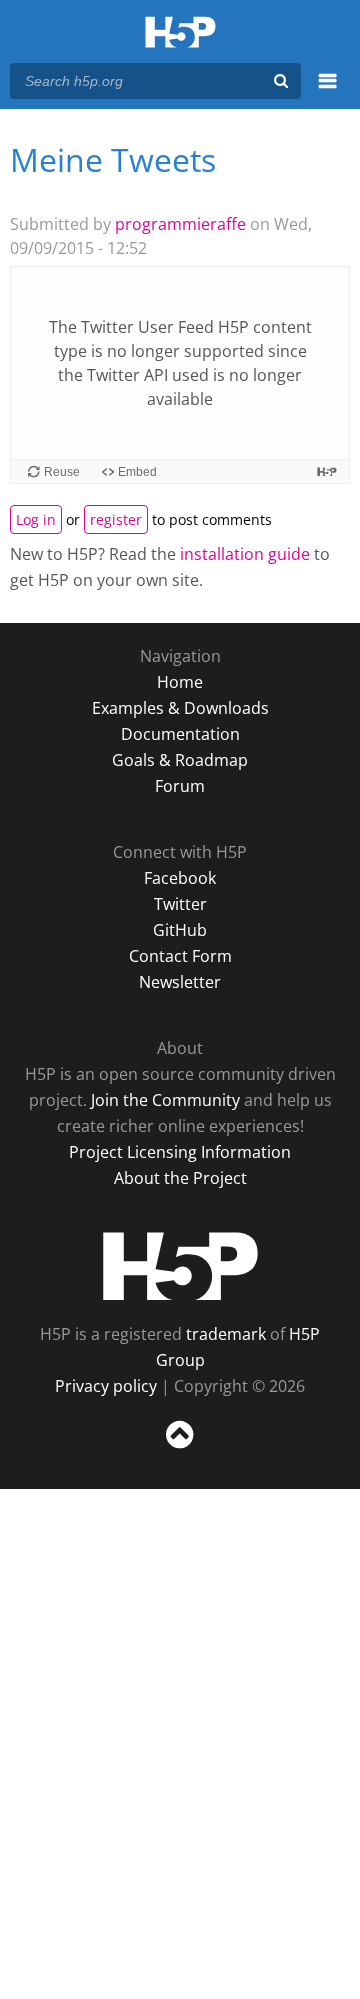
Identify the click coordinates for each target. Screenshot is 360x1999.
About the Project (180, 1178)
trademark (226, 1334)
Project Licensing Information (180, 1152)
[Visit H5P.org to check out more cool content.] (327, 471)
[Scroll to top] (180, 1449)
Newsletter (180, 982)
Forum (180, 786)
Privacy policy (106, 1386)
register (116, 519)
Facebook (180, 878)
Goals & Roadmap (180, 760)
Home (180, 682)
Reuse (62, 472)
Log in (36, 519)
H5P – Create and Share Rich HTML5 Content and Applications (180, 33)
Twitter (180, 904)
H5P (180, 1266)
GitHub (180, 930)
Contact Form (180, 956)
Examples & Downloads (180, 708)
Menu (327, 92)
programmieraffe (180, 224)
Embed (137, 472)
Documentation (180, 734)
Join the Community (165, 1100)
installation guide (245, 554)
